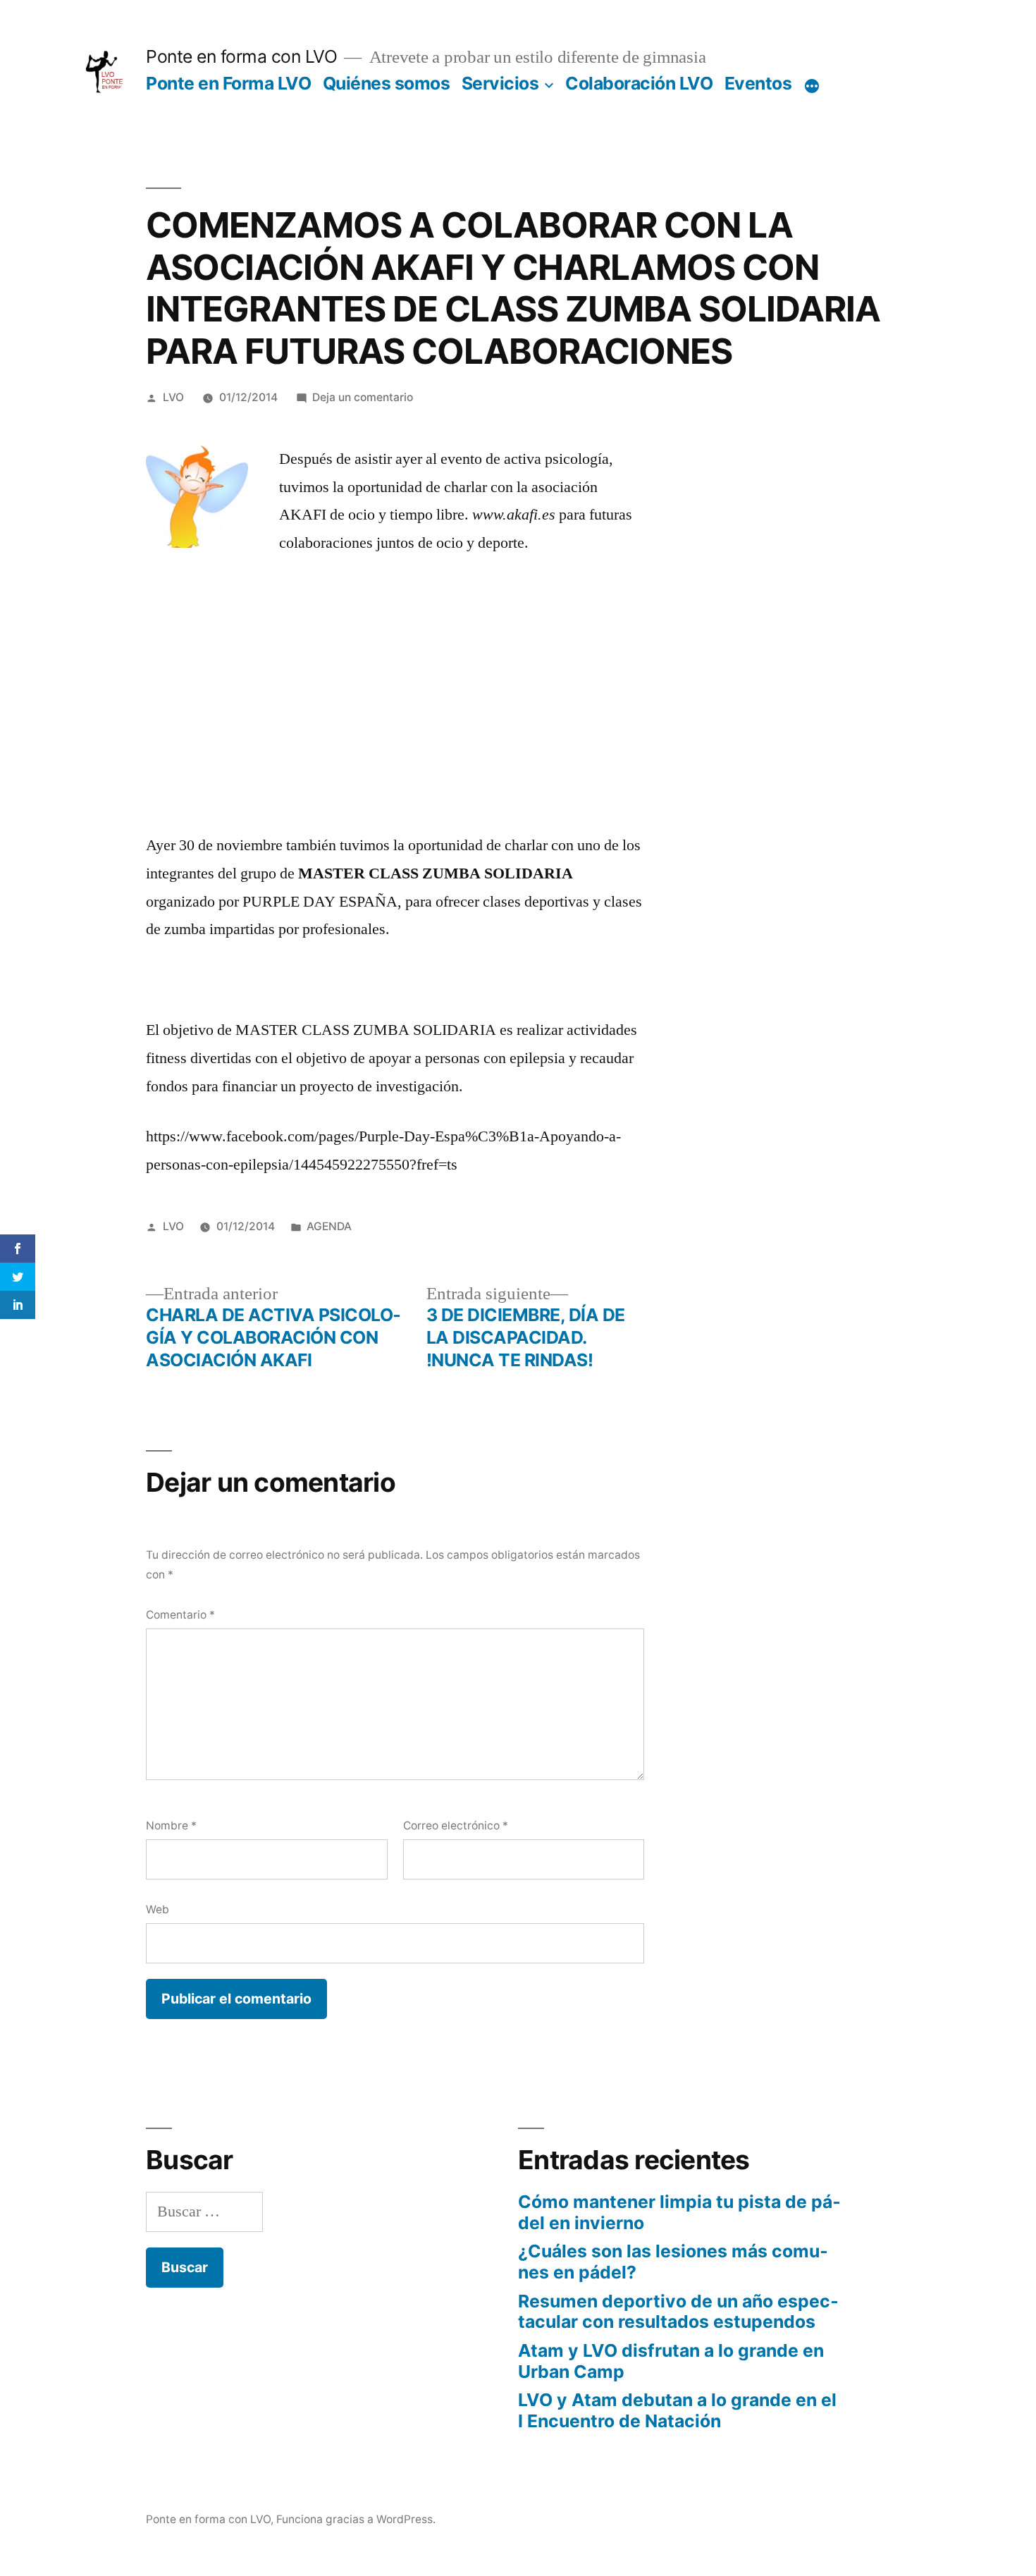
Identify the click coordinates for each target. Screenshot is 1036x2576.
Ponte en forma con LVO (241, 56)
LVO (173, 397)
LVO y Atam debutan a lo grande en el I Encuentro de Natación (677, 2410)
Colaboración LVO (639, 83)
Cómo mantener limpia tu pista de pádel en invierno (679, 2212)
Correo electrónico (456, 1826)
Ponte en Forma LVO (228, 83)
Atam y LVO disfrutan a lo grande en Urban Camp (671, 2361)
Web (158, 1909)
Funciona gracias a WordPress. (356, 2519)
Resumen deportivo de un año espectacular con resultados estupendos (678, 2312)
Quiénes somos (387, 83)
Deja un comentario (363, 397)
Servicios (500, 83)
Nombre (171, 1826)
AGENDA (329, 1226)
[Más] (812, 86)
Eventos (758, 83)
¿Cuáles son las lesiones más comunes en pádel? (673, 2262)
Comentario (180, 1615)
